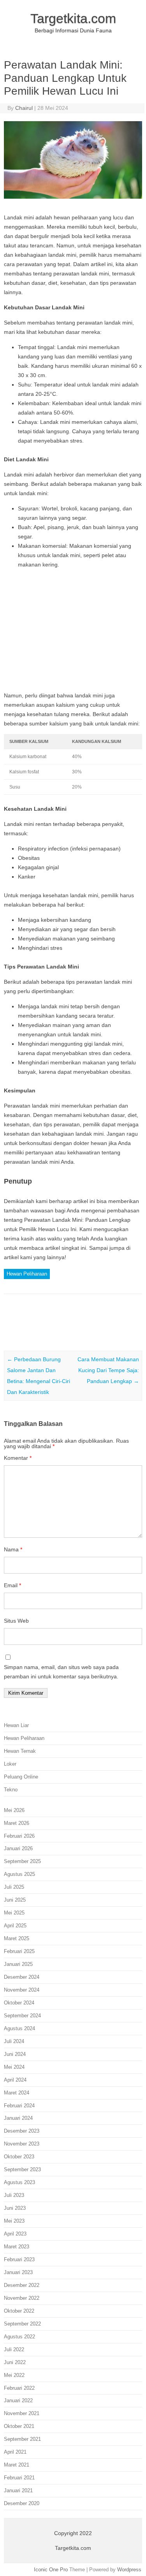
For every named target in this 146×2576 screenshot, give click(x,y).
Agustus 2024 (19, 2028)
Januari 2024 (18, 2118)
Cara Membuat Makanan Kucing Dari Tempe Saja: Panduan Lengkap (108, 1370)
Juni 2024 (15, 2054)
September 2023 (22, 2169)
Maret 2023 (17, 2247)
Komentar (18, 1458)
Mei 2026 (14, 1810)
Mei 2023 (14, 2221)
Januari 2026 (18, 1848)
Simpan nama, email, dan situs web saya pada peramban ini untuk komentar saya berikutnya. (61, 1672)
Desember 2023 (22, 2131)
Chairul (24, 108)
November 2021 (22, 2413)
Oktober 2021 (19, 2426)
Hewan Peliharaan (27, 1274)
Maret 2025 (17, 1938)
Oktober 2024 (19, 2003)
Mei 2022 (14, 2375)
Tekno (11, 1790)
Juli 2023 (14, 2195)
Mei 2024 (14, 2067)
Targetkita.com (73, 18)
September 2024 (22, 2016)
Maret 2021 (17, 2465)
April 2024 (15, 2080)
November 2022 (22, 2298)
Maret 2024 (17, 2093)
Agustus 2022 (19, 2337)
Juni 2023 (15, 2208)
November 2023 (22, 2144)
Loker (10, 1764)
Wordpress (129, 2570)
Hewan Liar (16, 1725)
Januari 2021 (18, 2490)
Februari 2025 (19, 1951)
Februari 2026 (19, 1836)
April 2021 (15, 2452)
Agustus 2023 (19, 2182)
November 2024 (22, 1990)
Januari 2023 (18, 2272)
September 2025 (22, 1861)
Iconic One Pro (51, 2570)
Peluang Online (21, 1777)
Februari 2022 (19, 2388)
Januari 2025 (18, 1964)
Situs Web (16, 1621)
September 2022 (22, 2324)
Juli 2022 (14, 2349)
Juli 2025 (14, 1887)
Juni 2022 (15, 2362)
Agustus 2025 (19, 1874)
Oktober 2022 (19, 2311)
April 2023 (15, 2234)
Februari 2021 (19, 2478)
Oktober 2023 (19, 2157)
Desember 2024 (22, 1977)
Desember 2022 (22, 2285)
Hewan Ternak (20, 1751)
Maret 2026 (17, 1823)
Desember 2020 (22, 2503)
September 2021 (22, 2439)
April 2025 (15, 1926)
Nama (13, 1549)
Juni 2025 (15, 1900)
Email (12, 1585)
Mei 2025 (14, 1913)
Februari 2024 (19, 2106)
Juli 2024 (14, 2041)
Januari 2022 (18, 2400)
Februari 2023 (19, 2259)
